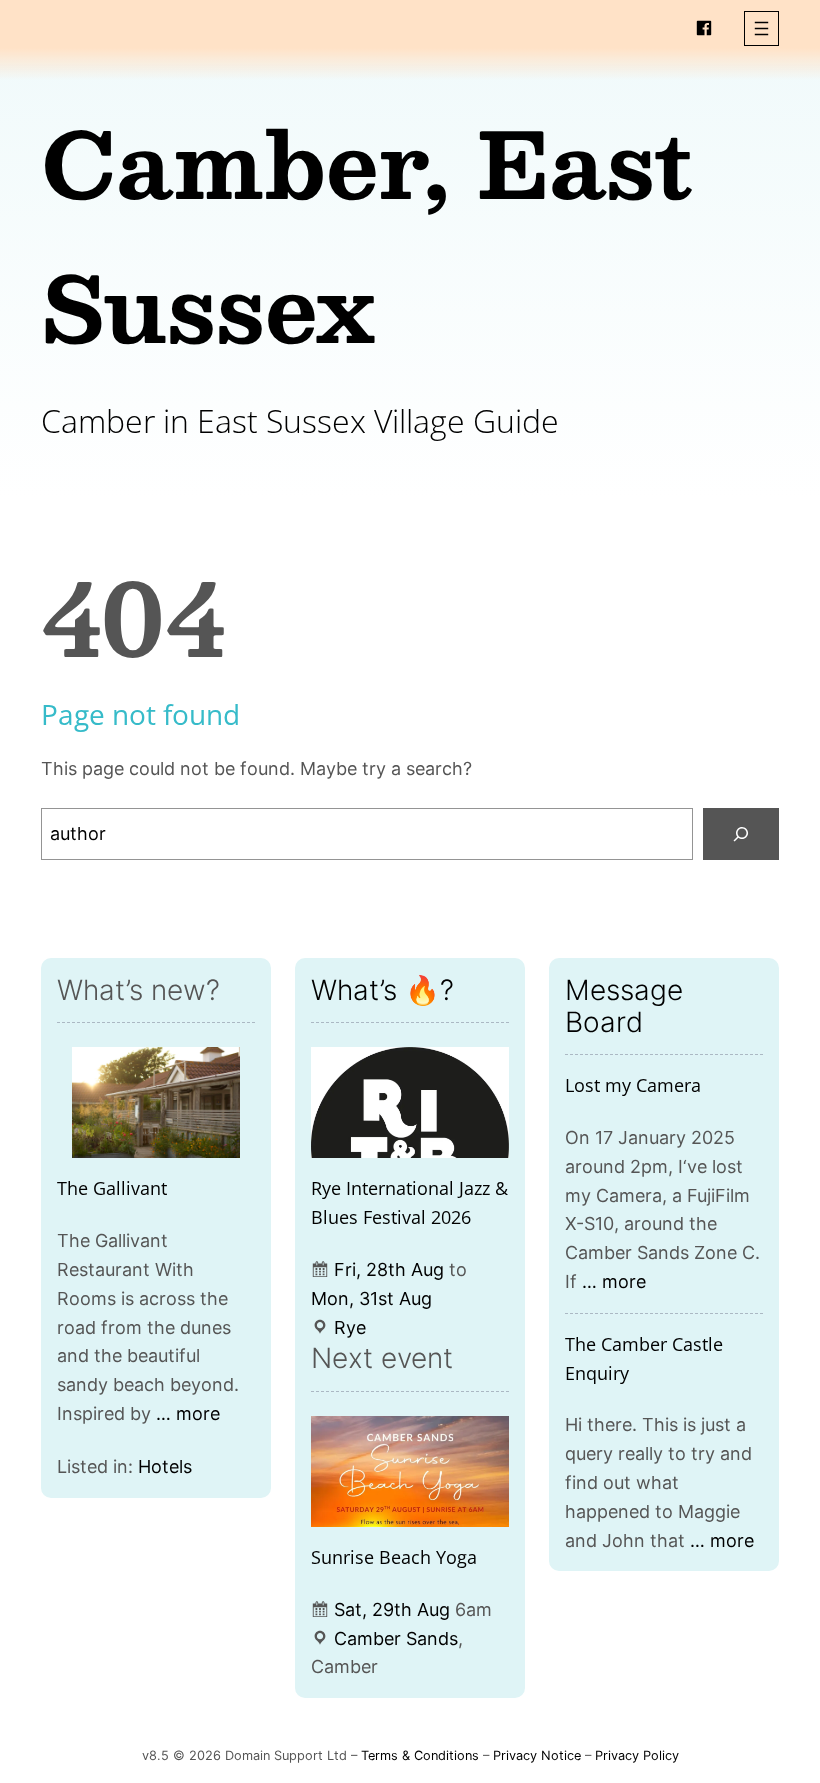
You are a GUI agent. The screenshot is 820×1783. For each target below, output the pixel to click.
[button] (761, 28)
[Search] (741, 834)
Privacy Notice (537, 1755)
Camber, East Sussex (367, 233)
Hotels (165, 1466)
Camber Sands (396, 1638)
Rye (350, 1327)
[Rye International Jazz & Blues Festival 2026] (410, 1102)
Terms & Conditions (420, 1755)
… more (188, 1413)
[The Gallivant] (156, 1102)
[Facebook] (704, 28)
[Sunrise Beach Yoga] (410, 1471)
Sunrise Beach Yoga (394, 1557)
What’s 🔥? (382, 990)
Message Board (624, 1006)
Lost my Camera (633, 1085)
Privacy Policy (637, 1755)
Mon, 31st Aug (371, 1298)
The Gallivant (112, 1188)
